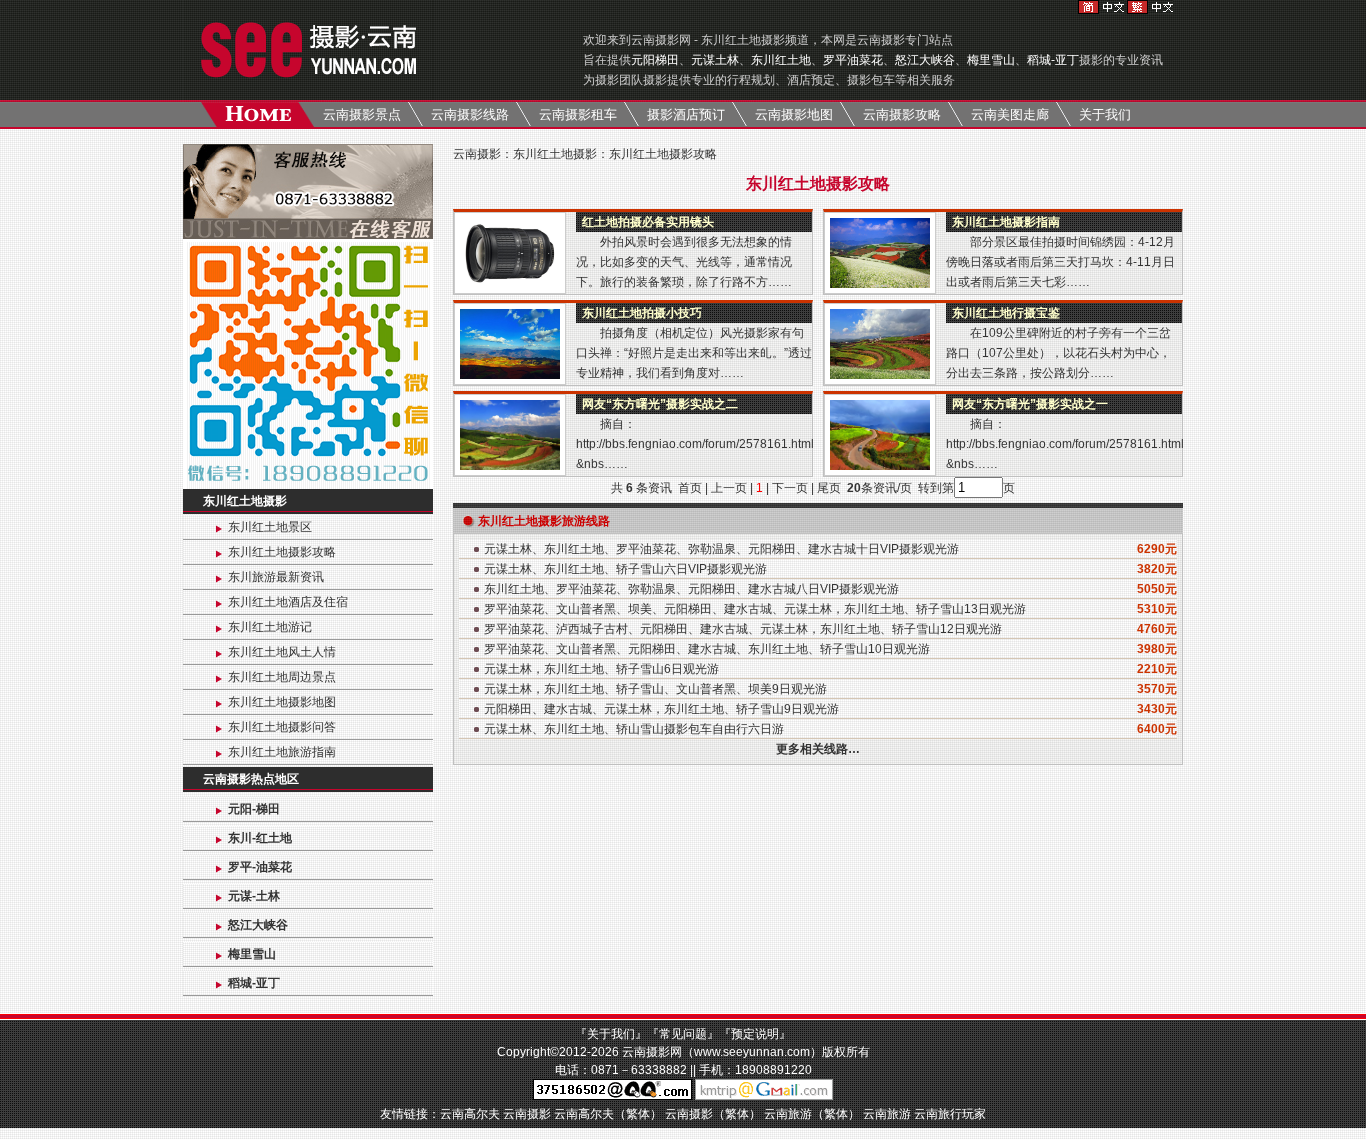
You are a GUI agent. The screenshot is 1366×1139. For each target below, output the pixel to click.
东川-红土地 (260, 838)
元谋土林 (715, 60)
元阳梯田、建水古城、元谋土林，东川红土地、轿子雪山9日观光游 (661, 709)
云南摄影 (477, 154)
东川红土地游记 (270, 627)
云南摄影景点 (362, 114)
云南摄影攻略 (902, 114)
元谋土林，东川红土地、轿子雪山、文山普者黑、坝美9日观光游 (655, 689)
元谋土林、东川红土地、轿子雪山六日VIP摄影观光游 (625, 569)
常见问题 (683, 1034)
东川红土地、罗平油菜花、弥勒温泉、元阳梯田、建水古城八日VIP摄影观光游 (691, 589)
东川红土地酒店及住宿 (288, 602)
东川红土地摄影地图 (282, 702)
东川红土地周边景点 (282, 677)
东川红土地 (781, 60)
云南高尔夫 (470, 1114)
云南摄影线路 (470, 114)
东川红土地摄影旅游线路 (544, 521)
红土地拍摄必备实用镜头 (648, 222)
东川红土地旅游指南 (282, 752)
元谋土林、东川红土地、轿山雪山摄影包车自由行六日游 (634, 729)
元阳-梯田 (254, 809)
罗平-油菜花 (260, 867)
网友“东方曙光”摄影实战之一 (1030, 404)
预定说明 (755, 1034)
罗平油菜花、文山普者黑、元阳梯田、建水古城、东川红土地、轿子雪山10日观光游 (707, 649)
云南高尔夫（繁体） (608, 1114)
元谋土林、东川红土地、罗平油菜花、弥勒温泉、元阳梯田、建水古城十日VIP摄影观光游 (721, 549)
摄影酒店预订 (686, 114)
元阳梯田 (655, 60)
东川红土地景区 (270, 527)
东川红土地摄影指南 (1006, 222)
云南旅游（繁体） (812, 1114)
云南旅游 (887, 1114)
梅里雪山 (991, 60)
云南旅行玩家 (950, 1114)
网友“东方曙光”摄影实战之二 (660, 404)
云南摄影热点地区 (251, 779)
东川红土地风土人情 (282, 652)
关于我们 (1105, 114)
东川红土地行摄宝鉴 (1006, 313)
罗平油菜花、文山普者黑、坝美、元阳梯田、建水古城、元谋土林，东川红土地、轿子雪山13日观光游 (755, 609)
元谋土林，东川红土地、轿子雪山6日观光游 (601, 669)
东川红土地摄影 (245, 501)
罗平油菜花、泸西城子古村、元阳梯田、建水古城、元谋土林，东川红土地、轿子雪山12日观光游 (743, 629)
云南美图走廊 (1010, 114)
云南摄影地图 (794, 114)
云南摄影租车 (578, 114)
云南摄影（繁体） (713, 1114)
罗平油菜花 (853, 60)
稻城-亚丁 (1053, 60)
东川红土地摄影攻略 (282, 552)
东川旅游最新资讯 (276, 577)
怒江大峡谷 (925, 60)
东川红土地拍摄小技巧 (642, 313)
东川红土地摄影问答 (282, 727)
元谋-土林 (254, 896)
